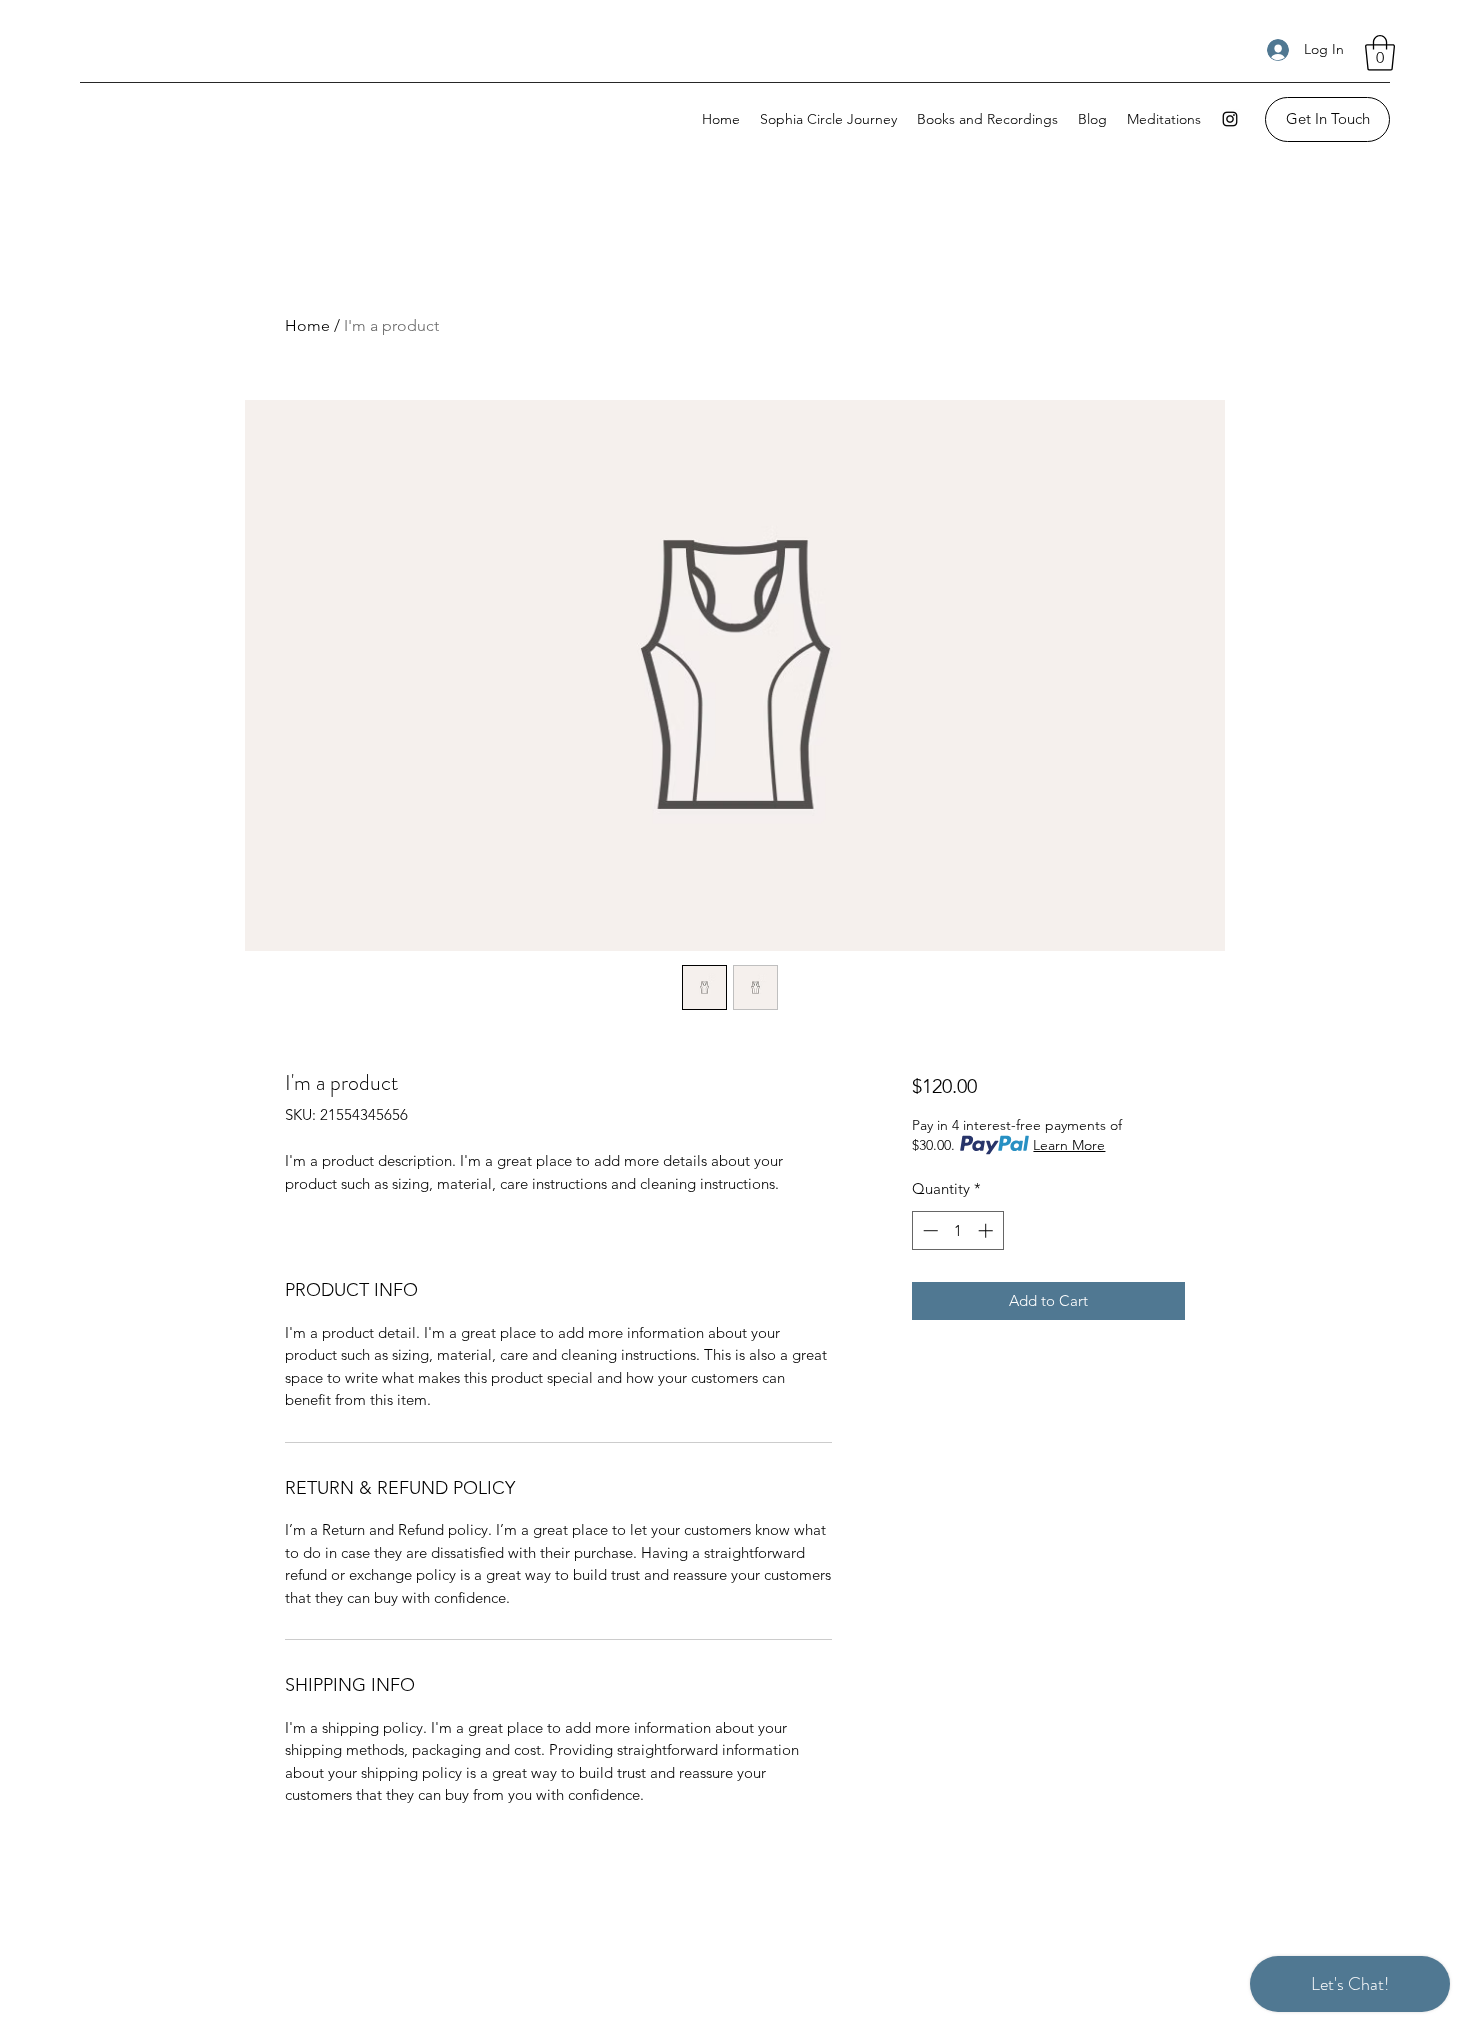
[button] (1380, 53)
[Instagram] (1230, 119)
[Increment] (987, 1230)
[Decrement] (928, 1230)
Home (307, 325)
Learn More (1069, 1145)
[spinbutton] (957, 1230)
